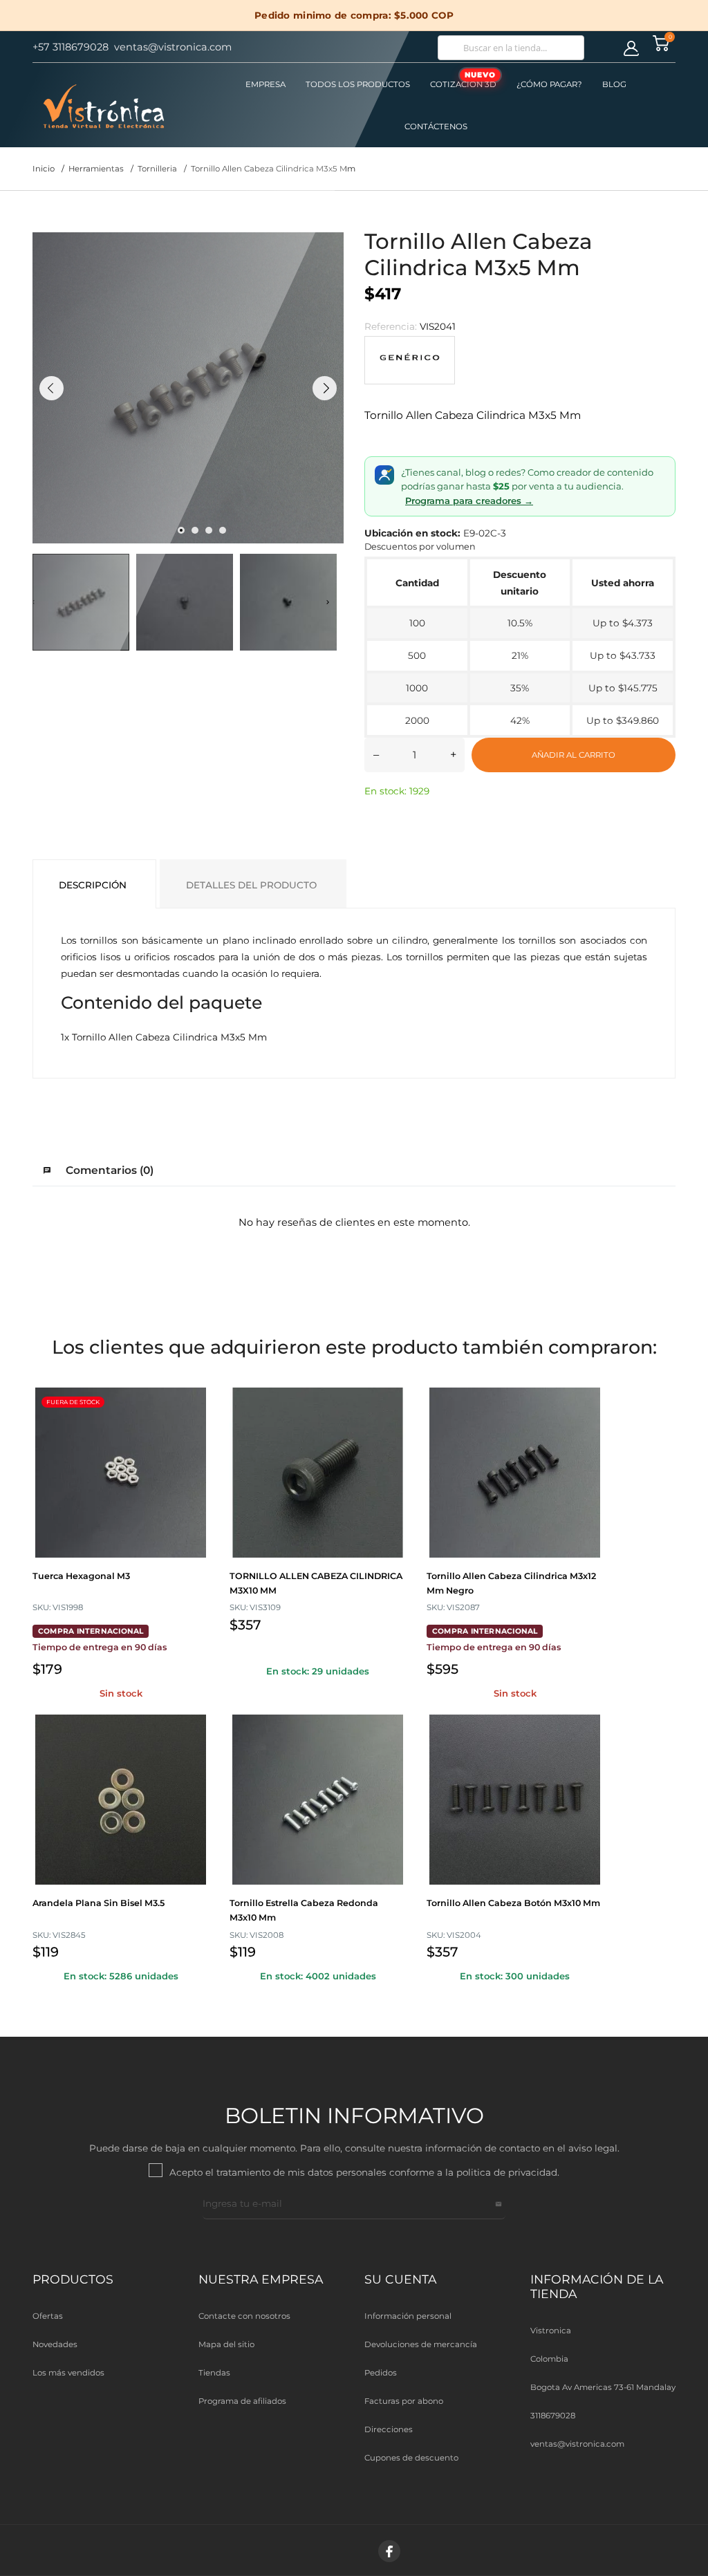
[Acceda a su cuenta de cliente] (631, 48)
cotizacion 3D (463, 80)
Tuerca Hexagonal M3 (81, 1576)
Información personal (408, 2316)
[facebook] (389, 2551)
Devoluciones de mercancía (421, 2344)
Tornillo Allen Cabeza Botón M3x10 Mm (513, 1903)
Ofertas (48, 2316)
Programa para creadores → (469, 501)
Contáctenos (436, 127)
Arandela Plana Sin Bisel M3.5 (99, 1903)
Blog (614, 84)
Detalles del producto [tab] (251, 885)
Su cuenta (400, 2279)
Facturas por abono (404, 2401)
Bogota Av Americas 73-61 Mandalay (603, 2387)
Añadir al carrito (574, 755)
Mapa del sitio (226, 2344)
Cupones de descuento (411, 2458)
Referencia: (391, 326)
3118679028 (553, 2416)
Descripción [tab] (93, 885)
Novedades (55, 2344)
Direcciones (389, 2429)
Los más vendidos (68, 2373)
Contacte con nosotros (244, 2316)
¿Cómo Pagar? (549, 84)
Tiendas (214, 2373)
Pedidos (381, 2373)
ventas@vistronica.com (577, 2444)
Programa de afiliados (242, 2401)
